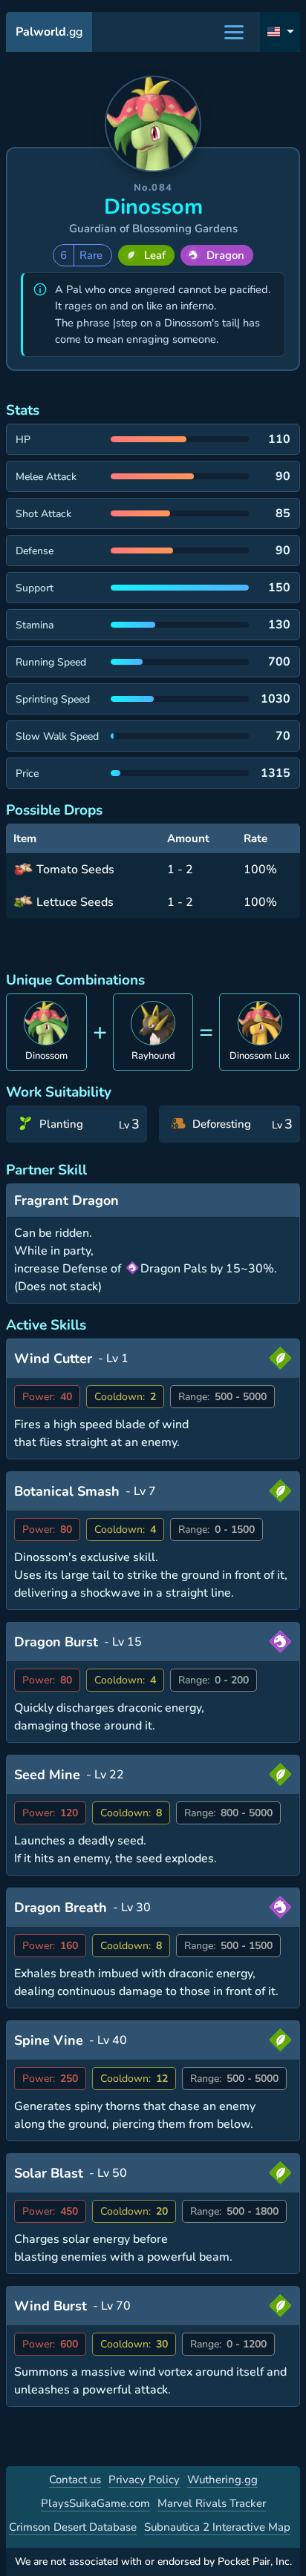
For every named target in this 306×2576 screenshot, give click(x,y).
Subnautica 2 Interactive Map (217, 2527)
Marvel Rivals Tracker (212, 2503)
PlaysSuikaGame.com (95, 2503)
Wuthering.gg (222, 2480)
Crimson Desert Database (73, 2527)
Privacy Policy (144, 2480)
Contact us (75, 2480)
